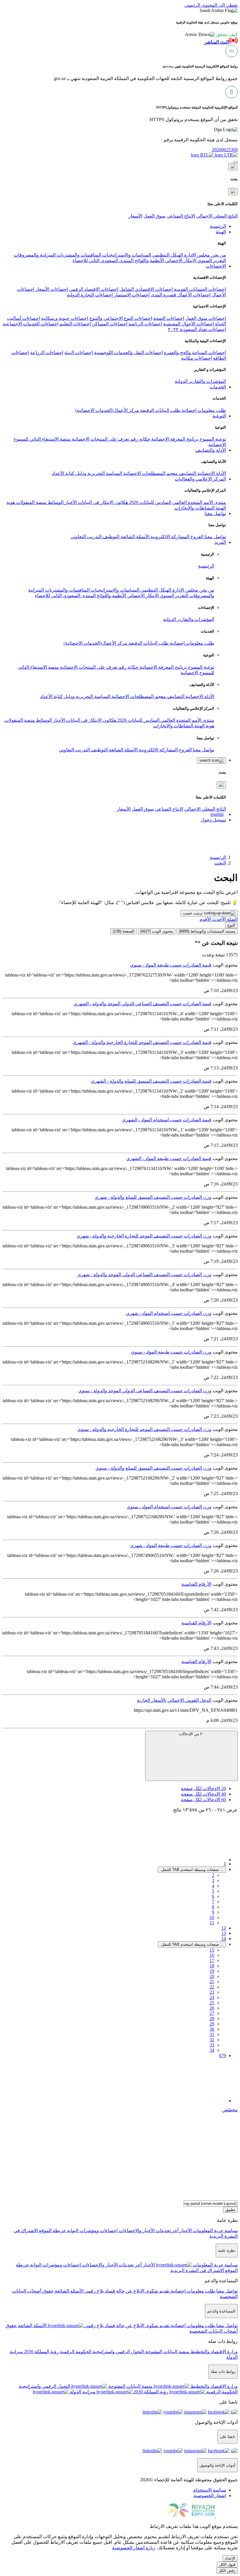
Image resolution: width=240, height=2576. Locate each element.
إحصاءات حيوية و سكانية (65, 318)
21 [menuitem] (212, 1982)
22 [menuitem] (212, 1987)
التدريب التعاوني (86, 537)
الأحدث (218, 919)
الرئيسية (206, 566)
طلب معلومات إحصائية (203, 410)
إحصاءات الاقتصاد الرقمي (94, 289)
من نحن (218, 255)
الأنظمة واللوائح (149, 260)
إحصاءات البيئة (79, 353)
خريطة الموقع (52, 2231)
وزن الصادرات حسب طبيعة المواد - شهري (171, 1545)
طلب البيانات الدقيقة (160, 410)
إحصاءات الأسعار (52, 289)
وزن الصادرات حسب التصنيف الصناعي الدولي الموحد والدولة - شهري (144, 1275)
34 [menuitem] (212, 2050)
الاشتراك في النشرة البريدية (197, 2270)
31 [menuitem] (212, 2034)
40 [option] (203, 1794)
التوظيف (110, 537)
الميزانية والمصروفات (35, 255)
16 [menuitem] (212, 1955)
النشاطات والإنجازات (194, 508)
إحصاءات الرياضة (145, 324)
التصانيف (187, 473)
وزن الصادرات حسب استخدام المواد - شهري (169, 1313)
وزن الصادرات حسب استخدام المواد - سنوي (169, 1507)
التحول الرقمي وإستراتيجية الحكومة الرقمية (101, 2352)
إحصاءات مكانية (197, 358)
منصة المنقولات (31, 502)
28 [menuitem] (212, 2019)
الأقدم (205, 919)
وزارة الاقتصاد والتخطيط (214, 2352)
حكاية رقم (140, 439)
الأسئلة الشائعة (134, 537)
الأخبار (70, 502)
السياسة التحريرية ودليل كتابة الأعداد (87, 473)
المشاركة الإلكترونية (169, 537)
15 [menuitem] (212, 1950)
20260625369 (225, 150)
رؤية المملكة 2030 (41, 2352)
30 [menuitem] (212, 2029)
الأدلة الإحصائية (211, 473)
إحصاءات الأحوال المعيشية (188, 324)
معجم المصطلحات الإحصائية (150, 473)
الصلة (232, 919)
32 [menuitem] (212, 2040)
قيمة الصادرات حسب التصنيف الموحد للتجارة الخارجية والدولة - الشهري (142, 1042)
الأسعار (135, 216)
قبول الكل (227, 2564)
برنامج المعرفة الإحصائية (174, 439)
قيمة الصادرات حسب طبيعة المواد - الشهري (169, 1158)
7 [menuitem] (213, 1902)
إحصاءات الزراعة (47, 353)
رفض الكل (227, 2571)
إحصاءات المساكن (110, 324)
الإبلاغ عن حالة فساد (124, 2291)
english (217, 814)
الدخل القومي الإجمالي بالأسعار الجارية (174, 1700)
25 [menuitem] (212, 2003)
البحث (220, 863)
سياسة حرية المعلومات (215, 2231)
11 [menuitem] (212, 1923)
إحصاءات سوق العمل (206, 318)
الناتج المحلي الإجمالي (217, 216)
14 (224, 1939)
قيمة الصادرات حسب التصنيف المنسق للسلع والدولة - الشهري (151, 1081)
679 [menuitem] (222, 2055)
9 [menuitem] (213, 1912)
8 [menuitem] (213, 1907)
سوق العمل (154, 216)
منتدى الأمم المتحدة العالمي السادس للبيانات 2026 (177, 502)
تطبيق (230, 2210)
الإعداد (230, 2558)
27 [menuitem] (212, 2013)
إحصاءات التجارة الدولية (90, 295)
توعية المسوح (212, 439)
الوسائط (55, 502)
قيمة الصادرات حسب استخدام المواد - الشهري (167, 1120)
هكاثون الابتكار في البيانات (102, 502)
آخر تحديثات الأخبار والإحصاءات (148, 2231)
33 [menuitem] (212, 2045)
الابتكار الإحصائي (180, 260)
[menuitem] (210, 2490)
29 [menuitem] (212, 2024)
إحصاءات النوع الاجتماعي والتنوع (121, 318)
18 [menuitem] (212, 1966)
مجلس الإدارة (196, 255)
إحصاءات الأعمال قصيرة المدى (181, 295)
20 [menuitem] (212, 1976)
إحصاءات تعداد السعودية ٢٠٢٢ (197, 329)
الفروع (196, 537)
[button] (211, 34)
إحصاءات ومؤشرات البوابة (92, 2231)
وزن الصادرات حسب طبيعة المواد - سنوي (171, 1352)
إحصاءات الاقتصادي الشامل (146, 289)
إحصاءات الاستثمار (132, 295)
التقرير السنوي (211, 260)
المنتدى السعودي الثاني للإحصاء (103, 260)
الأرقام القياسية (196, 1584)
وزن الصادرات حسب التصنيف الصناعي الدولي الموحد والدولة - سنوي (145, 1391)
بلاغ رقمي (94, 2291)
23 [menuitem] (212, 1992)
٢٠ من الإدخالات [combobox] (192, 1734)
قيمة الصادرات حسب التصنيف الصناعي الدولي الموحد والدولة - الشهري (142, 1004)
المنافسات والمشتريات (78, 255)
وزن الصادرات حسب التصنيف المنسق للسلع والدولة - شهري (153, 1197)
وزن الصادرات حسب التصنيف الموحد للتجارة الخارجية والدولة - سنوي (144, 1429)
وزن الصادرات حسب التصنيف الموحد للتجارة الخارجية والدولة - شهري (144, 1236)
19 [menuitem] (212, 1971)
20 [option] (203, 1788)
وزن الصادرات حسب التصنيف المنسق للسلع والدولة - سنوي (153, 1468)
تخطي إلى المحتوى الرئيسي (211, 5)
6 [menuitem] (213, 1896)
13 (224, 1933)
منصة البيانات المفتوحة (167, 2352)
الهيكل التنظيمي (167, 255)
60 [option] (203, 1800)
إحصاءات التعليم (75, 324)
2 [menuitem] (213, 1875)
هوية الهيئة (204, 726)
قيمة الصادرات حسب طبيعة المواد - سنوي (171, 965)
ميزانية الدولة (82, 2392)
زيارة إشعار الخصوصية (134, 2548)
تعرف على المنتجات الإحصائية (100, 439)
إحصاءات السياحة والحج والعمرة (195, 353)
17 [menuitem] (212, 1961)
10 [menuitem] (212, 1917)
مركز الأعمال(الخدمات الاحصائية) (107, 410)
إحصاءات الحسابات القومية (200, 289)
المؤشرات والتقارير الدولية (200, 381)
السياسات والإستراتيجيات (126, 255)
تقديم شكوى (157, 2291)
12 (224, 1928)
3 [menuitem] (213, 1880)
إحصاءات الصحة (169, 318)
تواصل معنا (215, 537)
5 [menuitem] (213, 1891)
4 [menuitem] (213, 1886)
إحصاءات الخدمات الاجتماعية (30, 324)
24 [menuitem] (212, 1997)
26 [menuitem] (212, 2008)
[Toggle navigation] (235, 162)
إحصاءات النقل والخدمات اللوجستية (128, 353)
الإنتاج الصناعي (181, 216)
